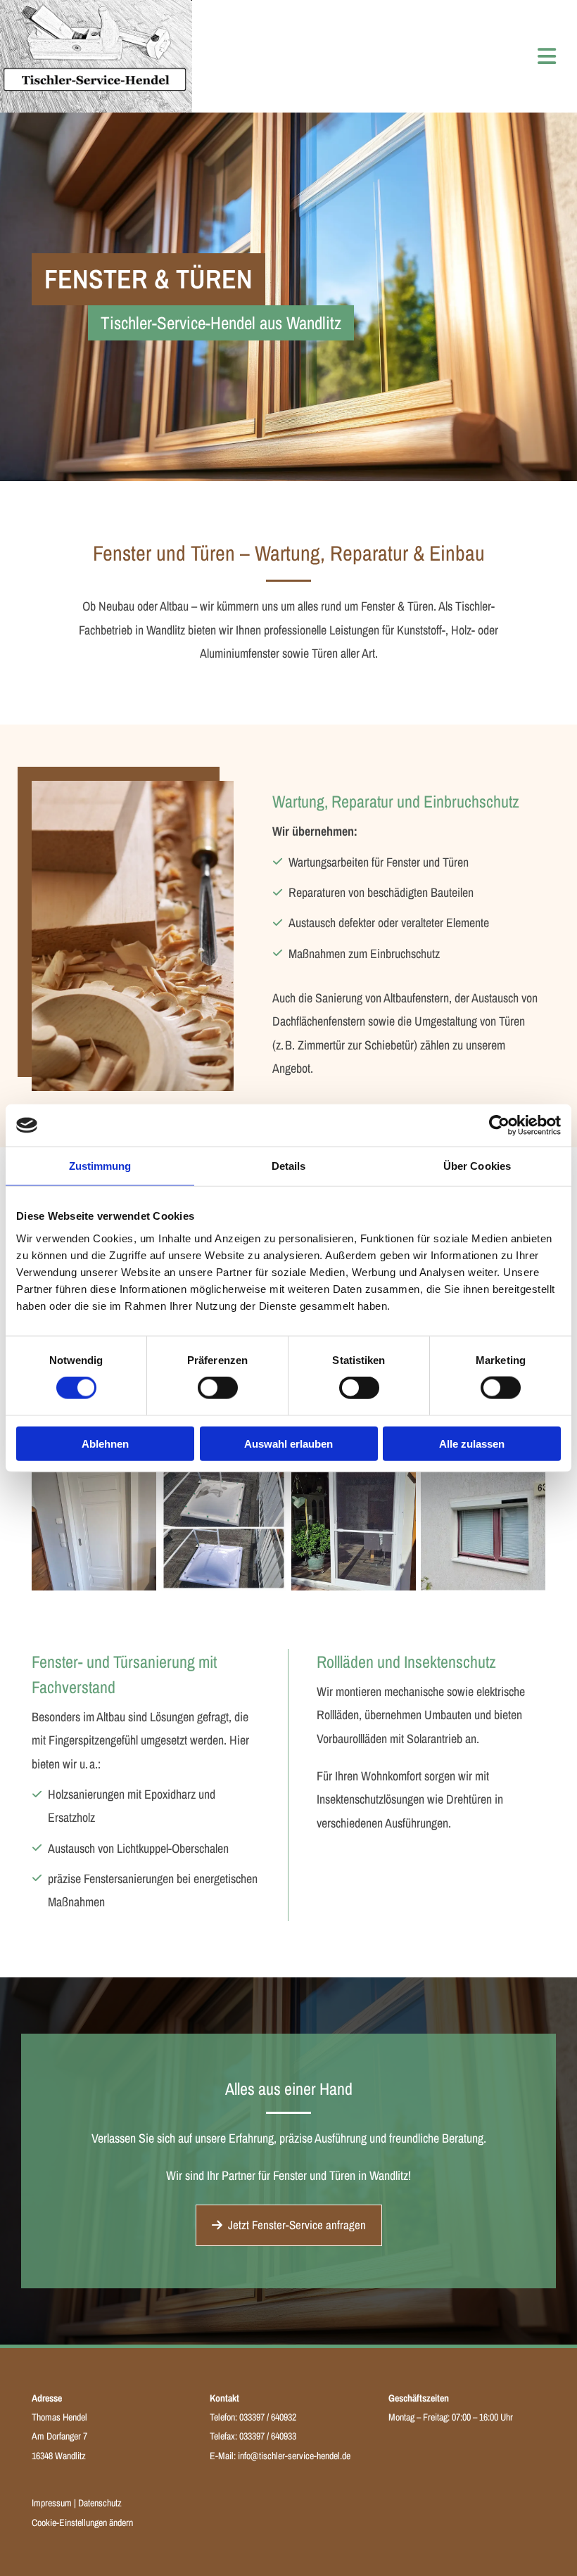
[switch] (218, 1388)
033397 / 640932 (268, 2417)
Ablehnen (105, 1443)
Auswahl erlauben (288, 1443)
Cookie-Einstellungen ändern (82, 2523)
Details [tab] (289, 1166)
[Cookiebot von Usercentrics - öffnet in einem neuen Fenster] (499, 1126)
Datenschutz (100, 2503)
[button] (289, 2225)
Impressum (52, 2503)
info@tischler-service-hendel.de (294, 2456)
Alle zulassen (472, 1443)
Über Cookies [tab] (477, 1166)
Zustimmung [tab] (100, 1166)
